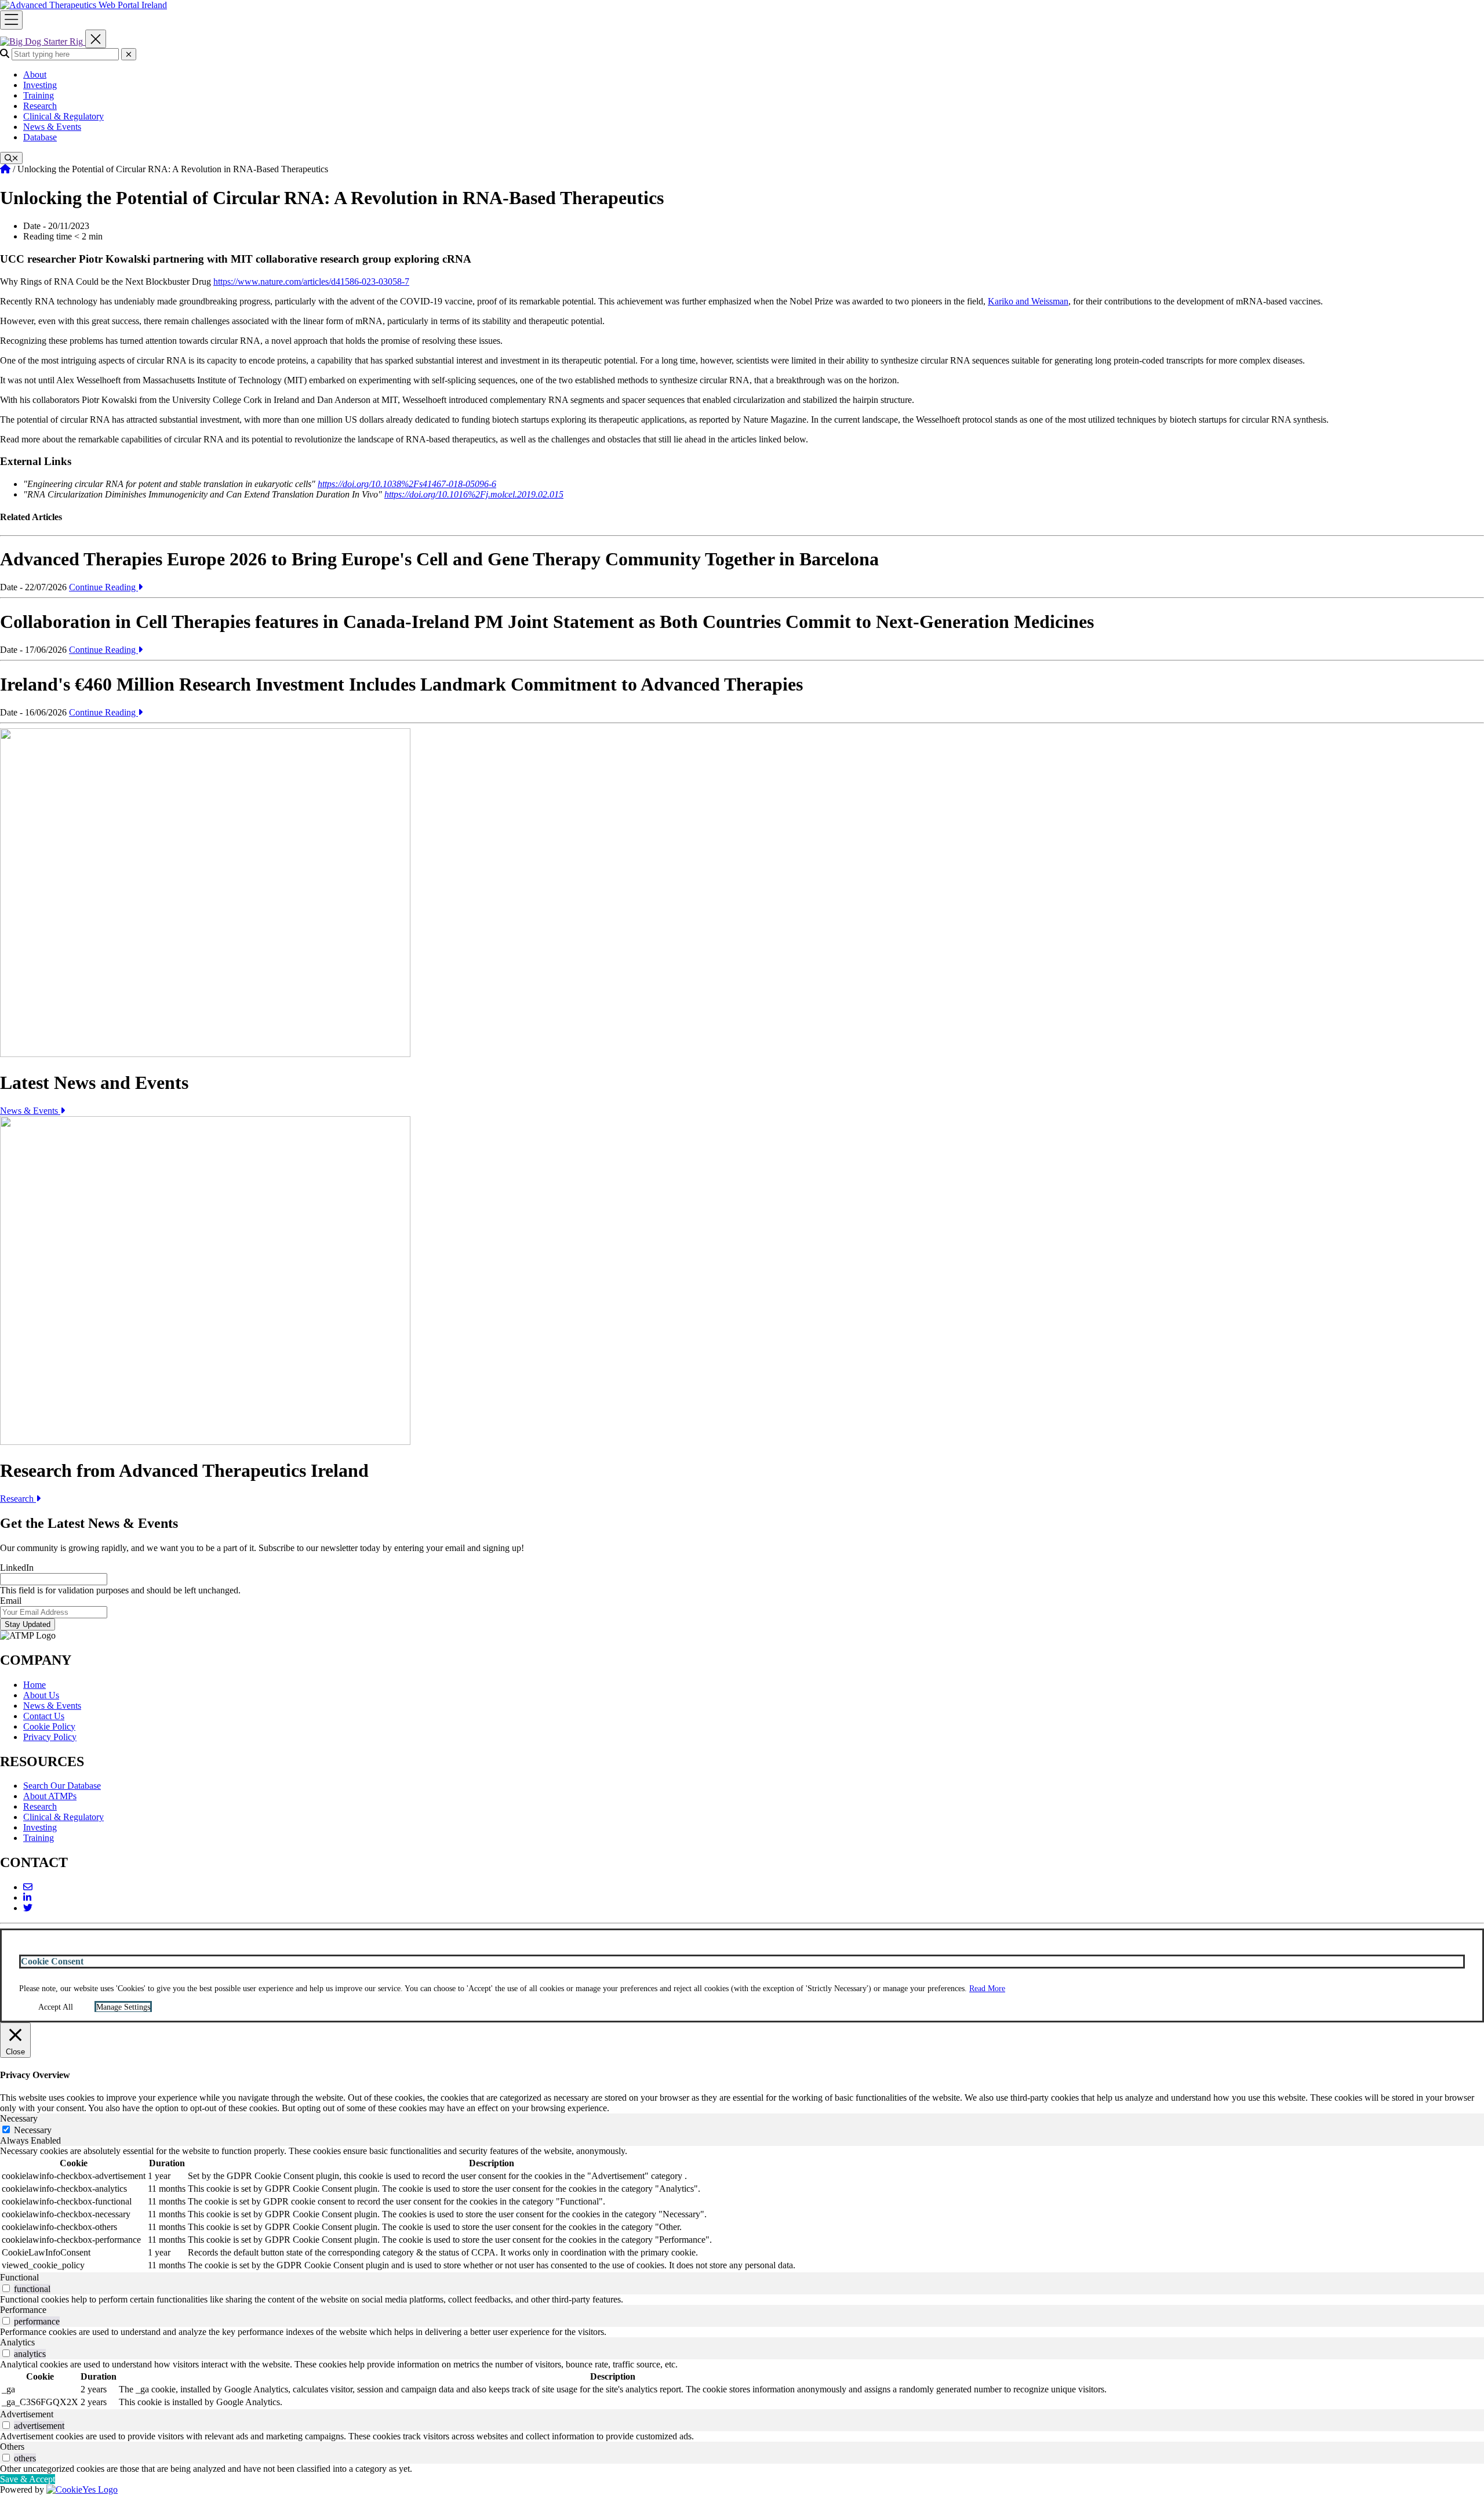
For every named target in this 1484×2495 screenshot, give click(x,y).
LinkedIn (17, 1568)
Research (40, 106)
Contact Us (44, 1716)
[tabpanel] (742, 2209)
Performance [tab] (23, 2310)
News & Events (52, 127)
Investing (40, 85)
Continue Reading (103, 587)
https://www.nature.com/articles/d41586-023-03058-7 (311, 282)
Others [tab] (12, 2447)
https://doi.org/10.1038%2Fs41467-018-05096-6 (407, 484)
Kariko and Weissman (1028, 301)
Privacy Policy (50, 1737)
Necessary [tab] (19, 2118)
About (35, 75)
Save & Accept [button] (28, 2479)
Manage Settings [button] (123, 2007)
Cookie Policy (49, 1726)
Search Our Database (62, 1786)
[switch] (6, 2288)
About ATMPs (50, 1796)
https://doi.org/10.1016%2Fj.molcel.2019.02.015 (474, 494)
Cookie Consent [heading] (52, 1961)
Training (39, 95)
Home (34, 1685)
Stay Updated (28, 1624)
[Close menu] (96, 39)
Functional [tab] (19, 2277)
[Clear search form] (129, 54)
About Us (41, 1695)
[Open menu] (11, 20)
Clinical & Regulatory (63, 116)
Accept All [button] (56, 2007)
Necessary (33, 2130)
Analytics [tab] (17, 2342)
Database (40, 137)
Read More (987, 1989)
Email (11, 1601)
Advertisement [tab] (27, 2414)
